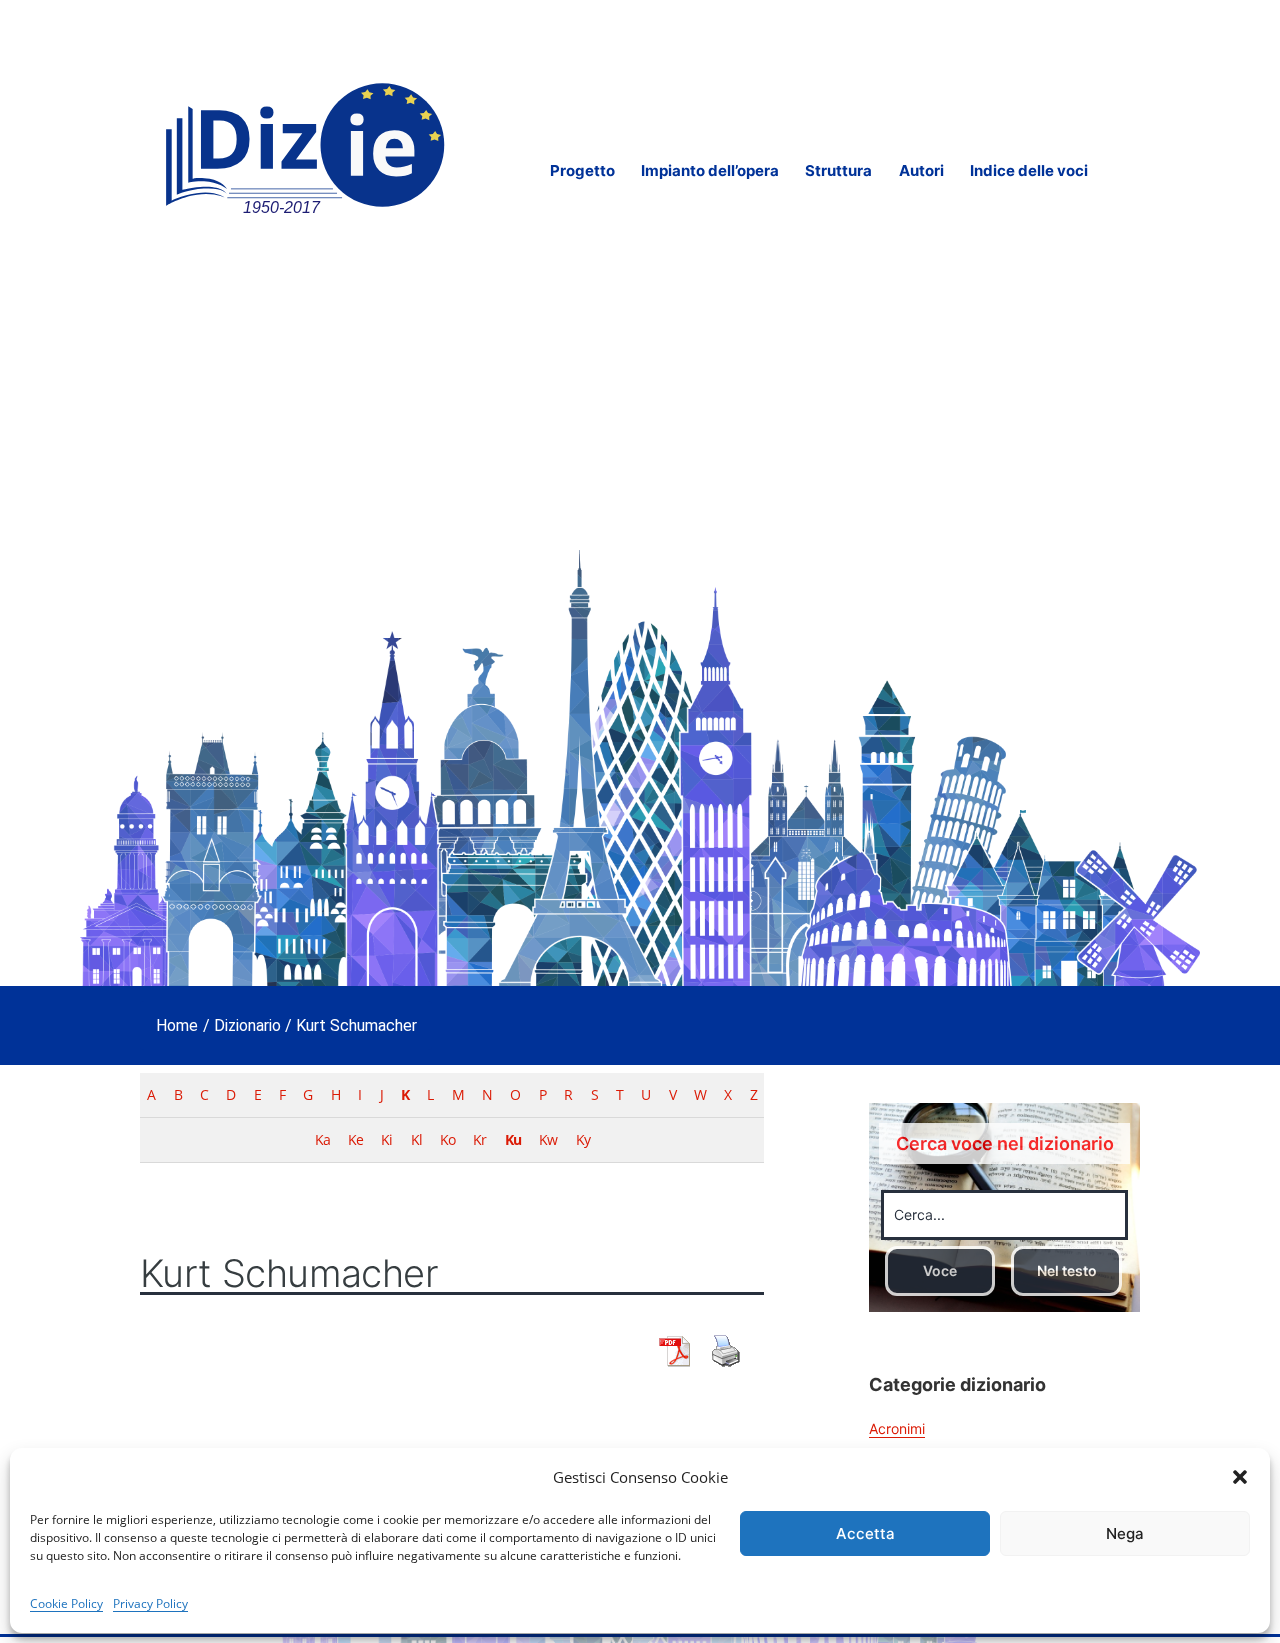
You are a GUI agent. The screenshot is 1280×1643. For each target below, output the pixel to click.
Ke (355, 1139)
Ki (386, 1139)
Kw (548, 1139)
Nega (1125, 1533)
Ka (322, 1139)
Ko (447, 1139)
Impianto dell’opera (710, 170)
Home (177, 1025)
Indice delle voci (1029, 170)
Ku (513, 1139)
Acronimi (897, 1428)
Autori (921, 170)
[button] (1240, 1477)
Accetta (865, 1533)
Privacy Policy (150, 1603)
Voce (940, 1270)
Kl (416, 1139)
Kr (479, 1139)
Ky (583, 1139)
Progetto (582, 170)
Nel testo (1067, 1270)
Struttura (838, 170)
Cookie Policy (66, 1603)
